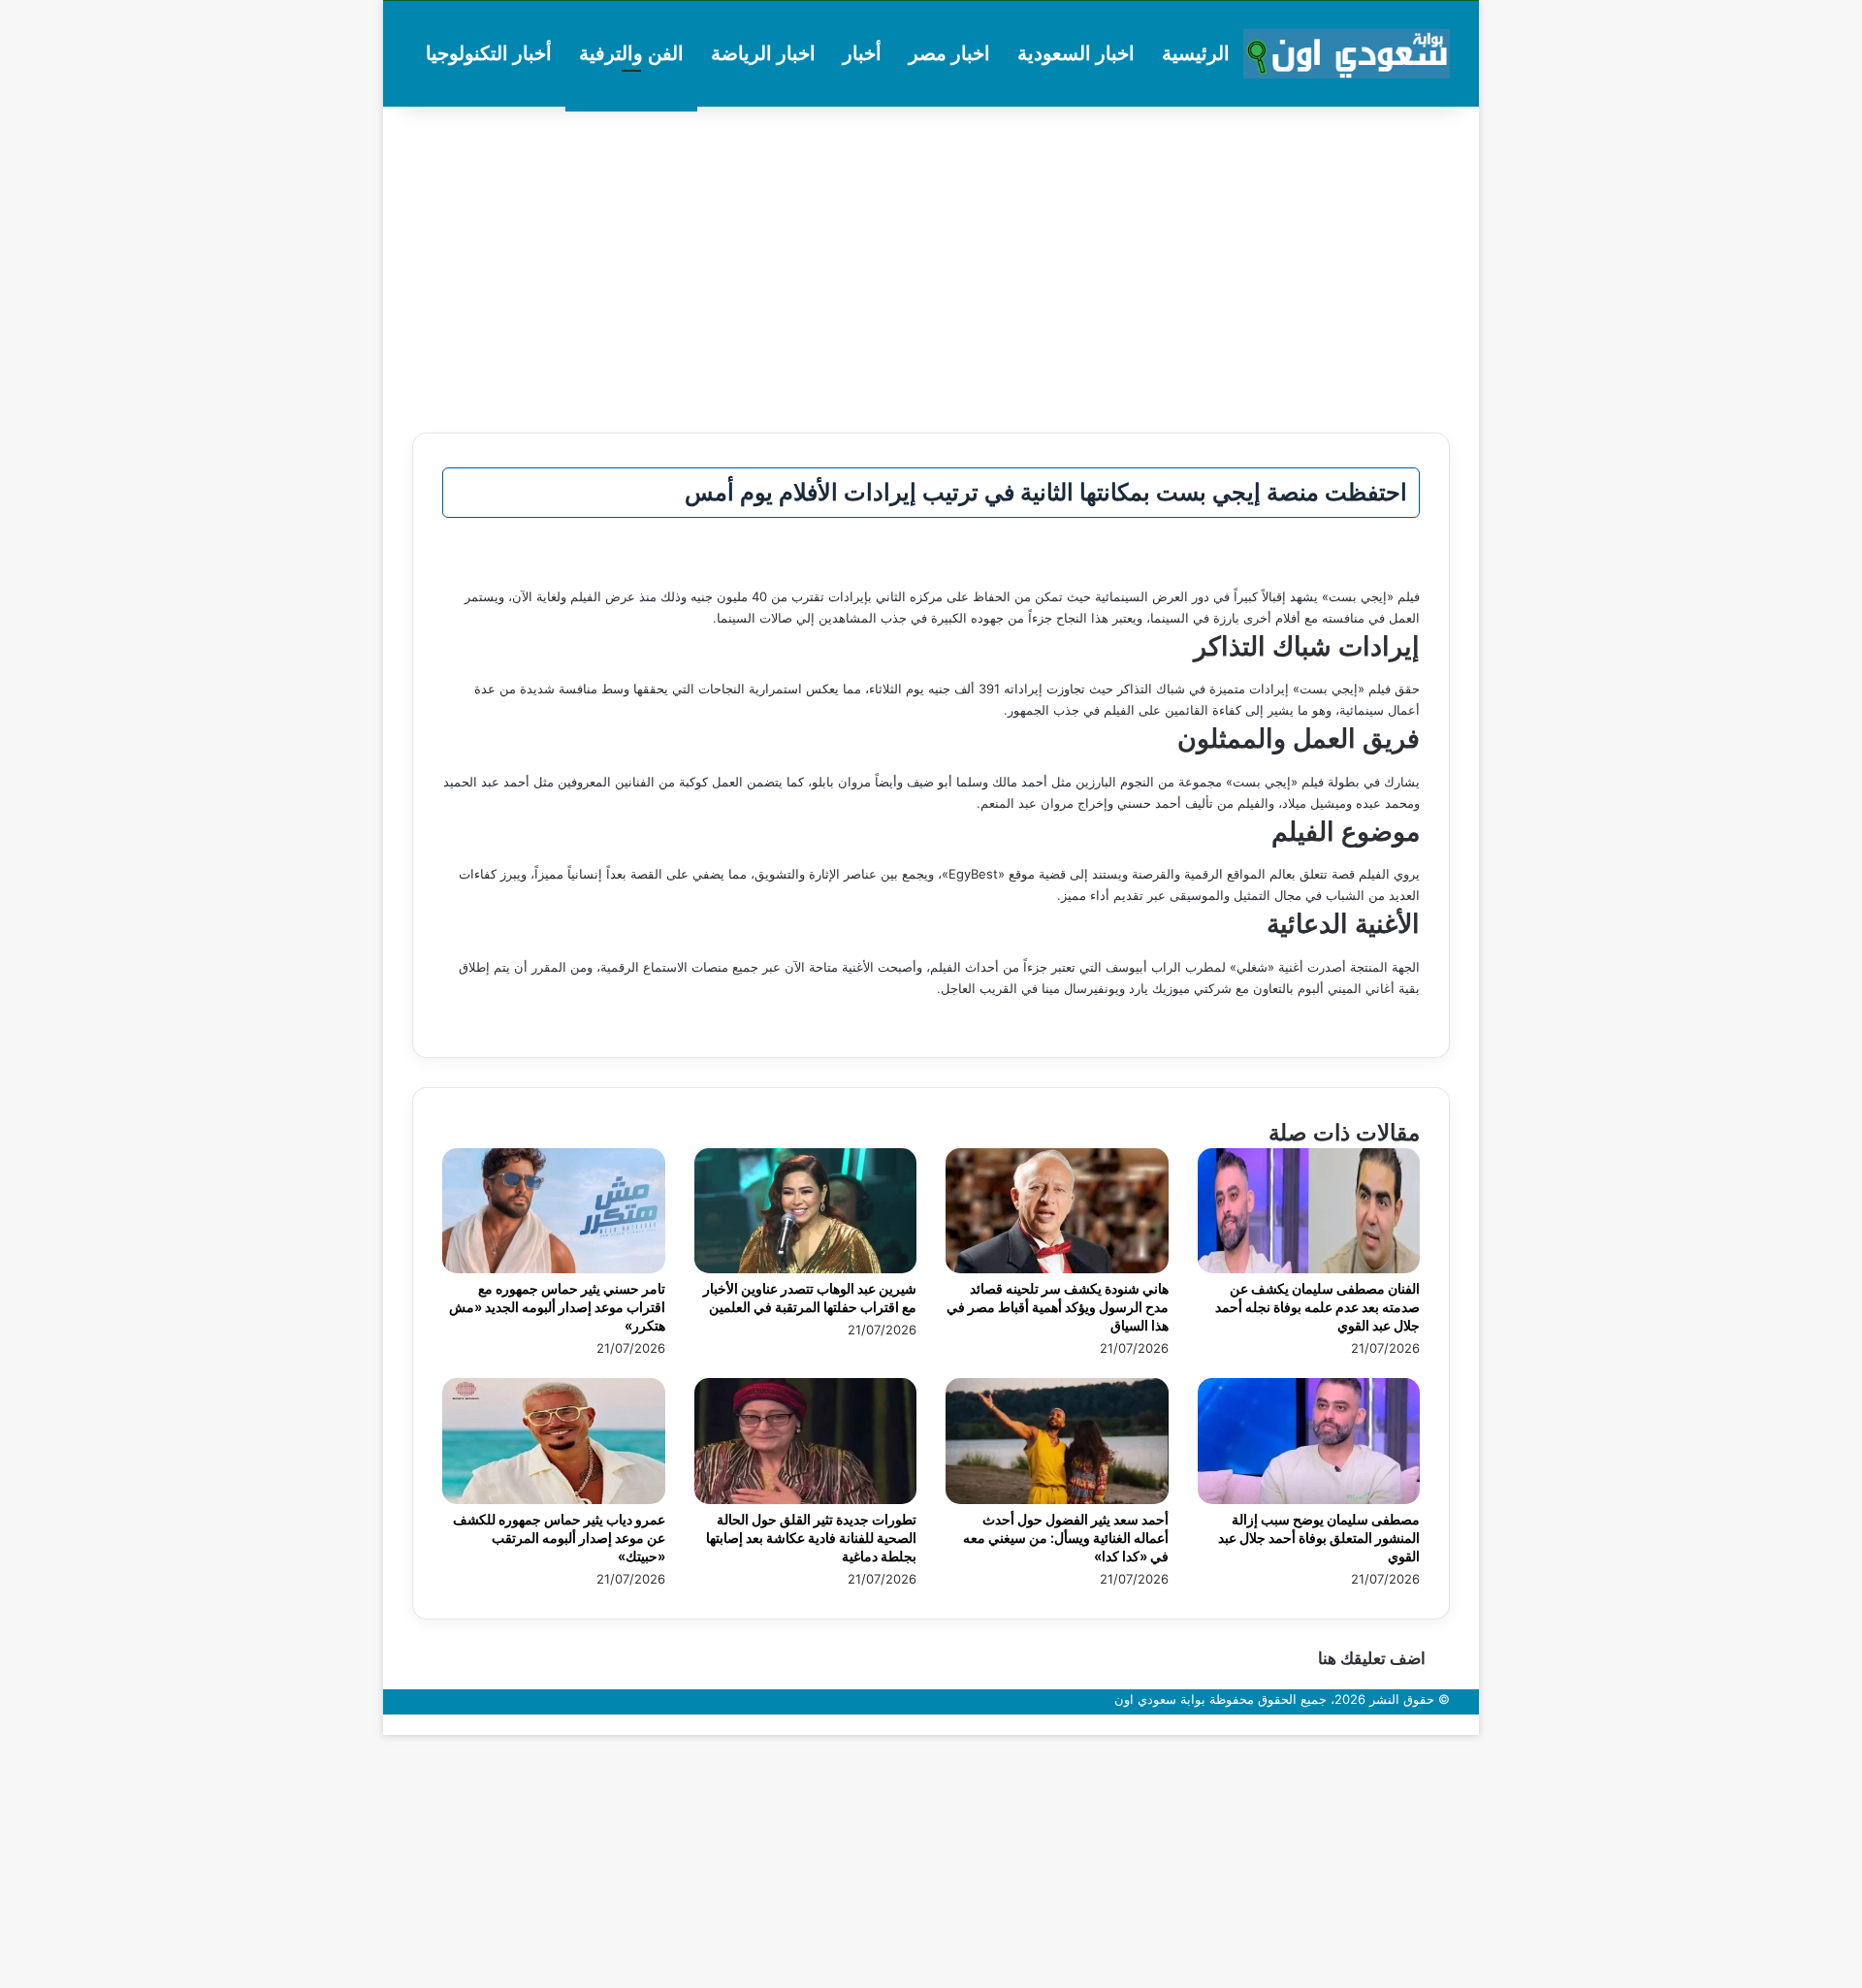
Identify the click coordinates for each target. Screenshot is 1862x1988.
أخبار (862, 53)
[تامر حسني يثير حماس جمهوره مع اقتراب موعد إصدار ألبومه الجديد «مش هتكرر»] (554, 1268)
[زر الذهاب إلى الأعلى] (1474, 1724)
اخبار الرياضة (763, 53)
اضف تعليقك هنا (1372, 1658)
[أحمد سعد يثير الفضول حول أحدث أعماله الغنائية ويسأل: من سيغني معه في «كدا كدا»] (1057, 1499)
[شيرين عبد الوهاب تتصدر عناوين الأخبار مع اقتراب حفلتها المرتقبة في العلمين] (806, 1268)
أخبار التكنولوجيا (489, 53)
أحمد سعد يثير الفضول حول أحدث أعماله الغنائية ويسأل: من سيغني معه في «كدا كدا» (1066, 1538)
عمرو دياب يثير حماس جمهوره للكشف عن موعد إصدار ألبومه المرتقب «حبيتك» (559, 1538)
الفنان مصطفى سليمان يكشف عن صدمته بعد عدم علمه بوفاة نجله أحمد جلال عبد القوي (1317, 1307)
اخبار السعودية (1076, 53)
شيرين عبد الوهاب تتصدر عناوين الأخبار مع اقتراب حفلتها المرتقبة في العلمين (810, 1298)
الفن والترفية (631, 53)
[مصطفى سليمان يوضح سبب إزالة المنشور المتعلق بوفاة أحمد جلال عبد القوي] (1309, 1499)
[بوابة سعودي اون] (1347, 54)
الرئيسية (1196, 53)
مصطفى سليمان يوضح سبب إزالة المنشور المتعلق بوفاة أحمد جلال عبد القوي (1319, 1538)
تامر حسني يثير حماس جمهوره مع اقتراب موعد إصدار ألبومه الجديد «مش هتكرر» (557, 1307)
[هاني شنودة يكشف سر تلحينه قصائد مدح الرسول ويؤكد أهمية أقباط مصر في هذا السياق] (1057, 1268)
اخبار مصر (949, 53)
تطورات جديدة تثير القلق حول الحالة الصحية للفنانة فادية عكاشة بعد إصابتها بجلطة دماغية (811, 1538)
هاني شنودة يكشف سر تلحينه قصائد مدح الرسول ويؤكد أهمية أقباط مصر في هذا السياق (1058, 1307)
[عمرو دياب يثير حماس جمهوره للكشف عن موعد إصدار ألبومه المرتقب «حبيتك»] (554, 1499)
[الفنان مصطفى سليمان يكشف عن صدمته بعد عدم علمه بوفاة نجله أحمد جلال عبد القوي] (1309, 1268)
